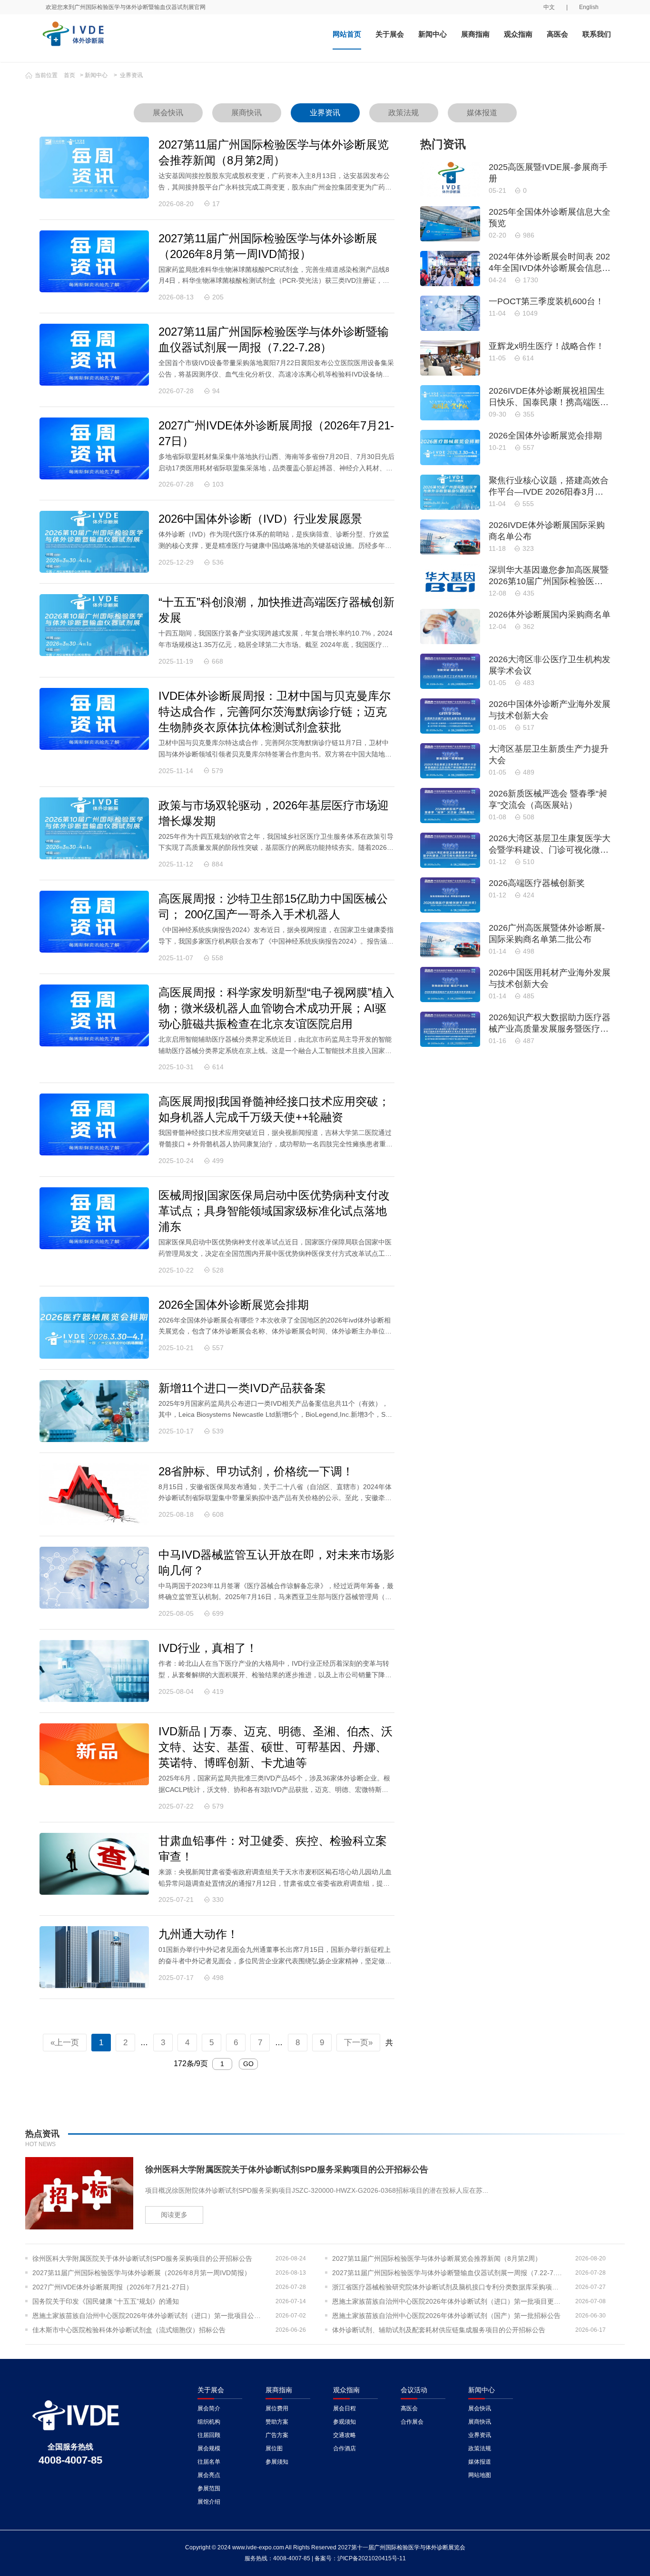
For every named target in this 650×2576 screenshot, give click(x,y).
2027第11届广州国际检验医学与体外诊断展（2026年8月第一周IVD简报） (142, 2273)
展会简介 (209, 2408)
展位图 (274, 2448)
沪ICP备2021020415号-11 (372, 2558)
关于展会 (390, 34)
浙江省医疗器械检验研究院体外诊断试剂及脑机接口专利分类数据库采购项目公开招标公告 (448, 2287)
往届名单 (209, 2462)
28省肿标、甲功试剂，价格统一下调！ (256, 1471)
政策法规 (404, 113)
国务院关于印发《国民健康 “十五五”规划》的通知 (106, 2301)
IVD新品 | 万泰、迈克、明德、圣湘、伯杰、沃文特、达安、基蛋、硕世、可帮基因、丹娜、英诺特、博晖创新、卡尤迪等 (276, 1747)
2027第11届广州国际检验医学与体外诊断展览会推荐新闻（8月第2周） (437, 2258)
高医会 (557, 34)
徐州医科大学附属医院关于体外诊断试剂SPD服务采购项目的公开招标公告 (142, 2258)
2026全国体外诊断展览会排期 (234, 1305)
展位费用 (277, 2408)
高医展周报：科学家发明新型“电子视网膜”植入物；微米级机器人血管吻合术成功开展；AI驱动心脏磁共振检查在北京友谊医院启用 (276, 1008)
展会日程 (345, 2408)
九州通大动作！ (198, 1934)
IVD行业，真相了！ (208, 1648)
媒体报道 (482, 113)
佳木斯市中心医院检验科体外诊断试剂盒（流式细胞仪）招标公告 (129, 2330)
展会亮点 (209, 2475)
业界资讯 (131, 75)
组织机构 (209, 2422)
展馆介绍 (209, 2502)
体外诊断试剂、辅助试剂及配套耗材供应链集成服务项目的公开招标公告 (439, 2330)
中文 (549, 7)
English (589, 7)
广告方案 (277, 2435)
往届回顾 (209, 2435)
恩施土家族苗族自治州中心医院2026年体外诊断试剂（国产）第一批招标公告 (446, 2316)
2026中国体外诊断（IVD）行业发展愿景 (260, 519)
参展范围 (209, 2488)
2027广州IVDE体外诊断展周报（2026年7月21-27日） (113, 2287)
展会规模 (209, 2448)
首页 (69, 75)
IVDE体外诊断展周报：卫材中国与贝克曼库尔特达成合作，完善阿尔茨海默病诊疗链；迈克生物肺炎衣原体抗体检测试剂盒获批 (275, 711)
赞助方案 (277, 2422)
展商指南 (475, 34)
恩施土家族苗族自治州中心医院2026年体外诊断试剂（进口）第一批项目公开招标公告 (149, 2316)
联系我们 (597, 34)
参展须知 (277, 2462)
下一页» (358, 2043)
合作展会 (412, 2422)
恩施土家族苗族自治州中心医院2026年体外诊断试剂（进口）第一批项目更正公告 (448, 2301)
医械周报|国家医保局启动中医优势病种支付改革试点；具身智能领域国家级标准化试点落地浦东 (274, 1211)
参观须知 (345, 2422)
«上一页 (65, 2043)
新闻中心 (433, 34)
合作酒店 (345, 2448)
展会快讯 (168, 113)
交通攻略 (345, 2435)
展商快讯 (246, 113)
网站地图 (480, 2475)
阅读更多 (174, 2215)
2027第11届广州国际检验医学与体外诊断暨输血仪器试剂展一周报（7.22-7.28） (448, 2273)
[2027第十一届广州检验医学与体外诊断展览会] (143, 38)
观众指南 (518, 34)
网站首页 (347, 34)
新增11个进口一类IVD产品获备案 (242, 1388)
